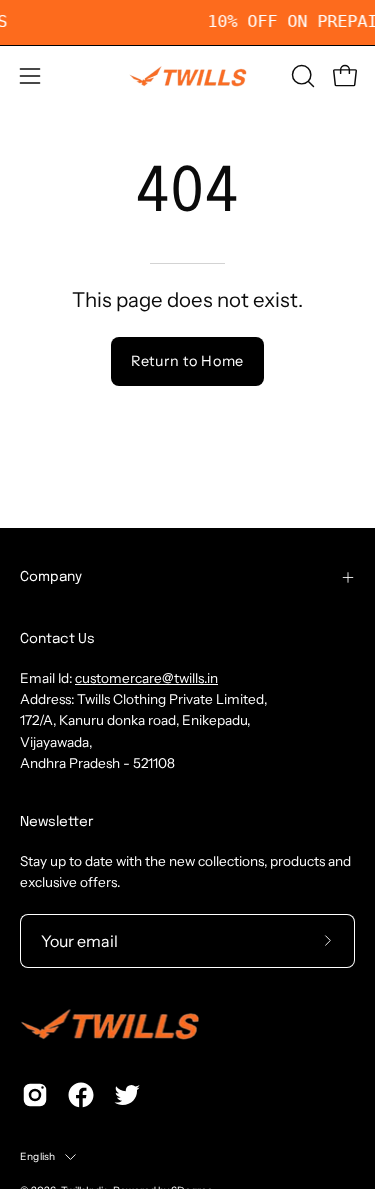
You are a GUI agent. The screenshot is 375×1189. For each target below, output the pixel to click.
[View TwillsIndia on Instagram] (35, 1095)
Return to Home (187, 361)
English (37, 1156)
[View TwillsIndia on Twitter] (127, 1095)
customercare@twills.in (146, 678)
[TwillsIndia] (188, 76)
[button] (301, 76)
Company (51, 577)
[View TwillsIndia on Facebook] (81, 1095)
